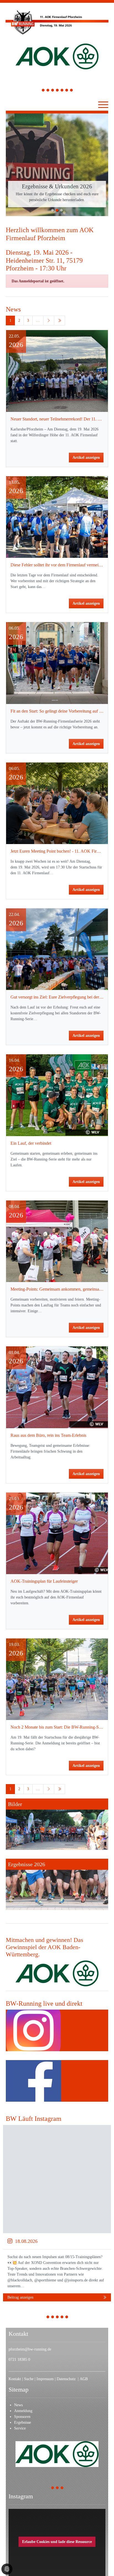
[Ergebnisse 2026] (57, 1823)
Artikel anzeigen (86, 396)
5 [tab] (62, 91)
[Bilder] (57, 1763)
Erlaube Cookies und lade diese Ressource (57, 2480)
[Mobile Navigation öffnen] (103, 105)
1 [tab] (43, 91)
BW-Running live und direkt (44, 1942)
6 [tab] (67, 91)
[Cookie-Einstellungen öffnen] (7, 2569)
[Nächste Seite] (49, 259)
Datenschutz (67, 2317)
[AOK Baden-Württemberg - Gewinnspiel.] (57, 1912)
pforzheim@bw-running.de (30, 2288)
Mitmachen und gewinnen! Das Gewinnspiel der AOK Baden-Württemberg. (45, 1886)
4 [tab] (57, 91)
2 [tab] (48, 91)
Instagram (21, 2435)
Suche (29, 2317)
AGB (84, 2317)
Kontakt (15, 2317)
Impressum (46, 2317)
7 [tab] (72, 91)
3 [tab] (53, 91)
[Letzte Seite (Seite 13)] (59, 259)
